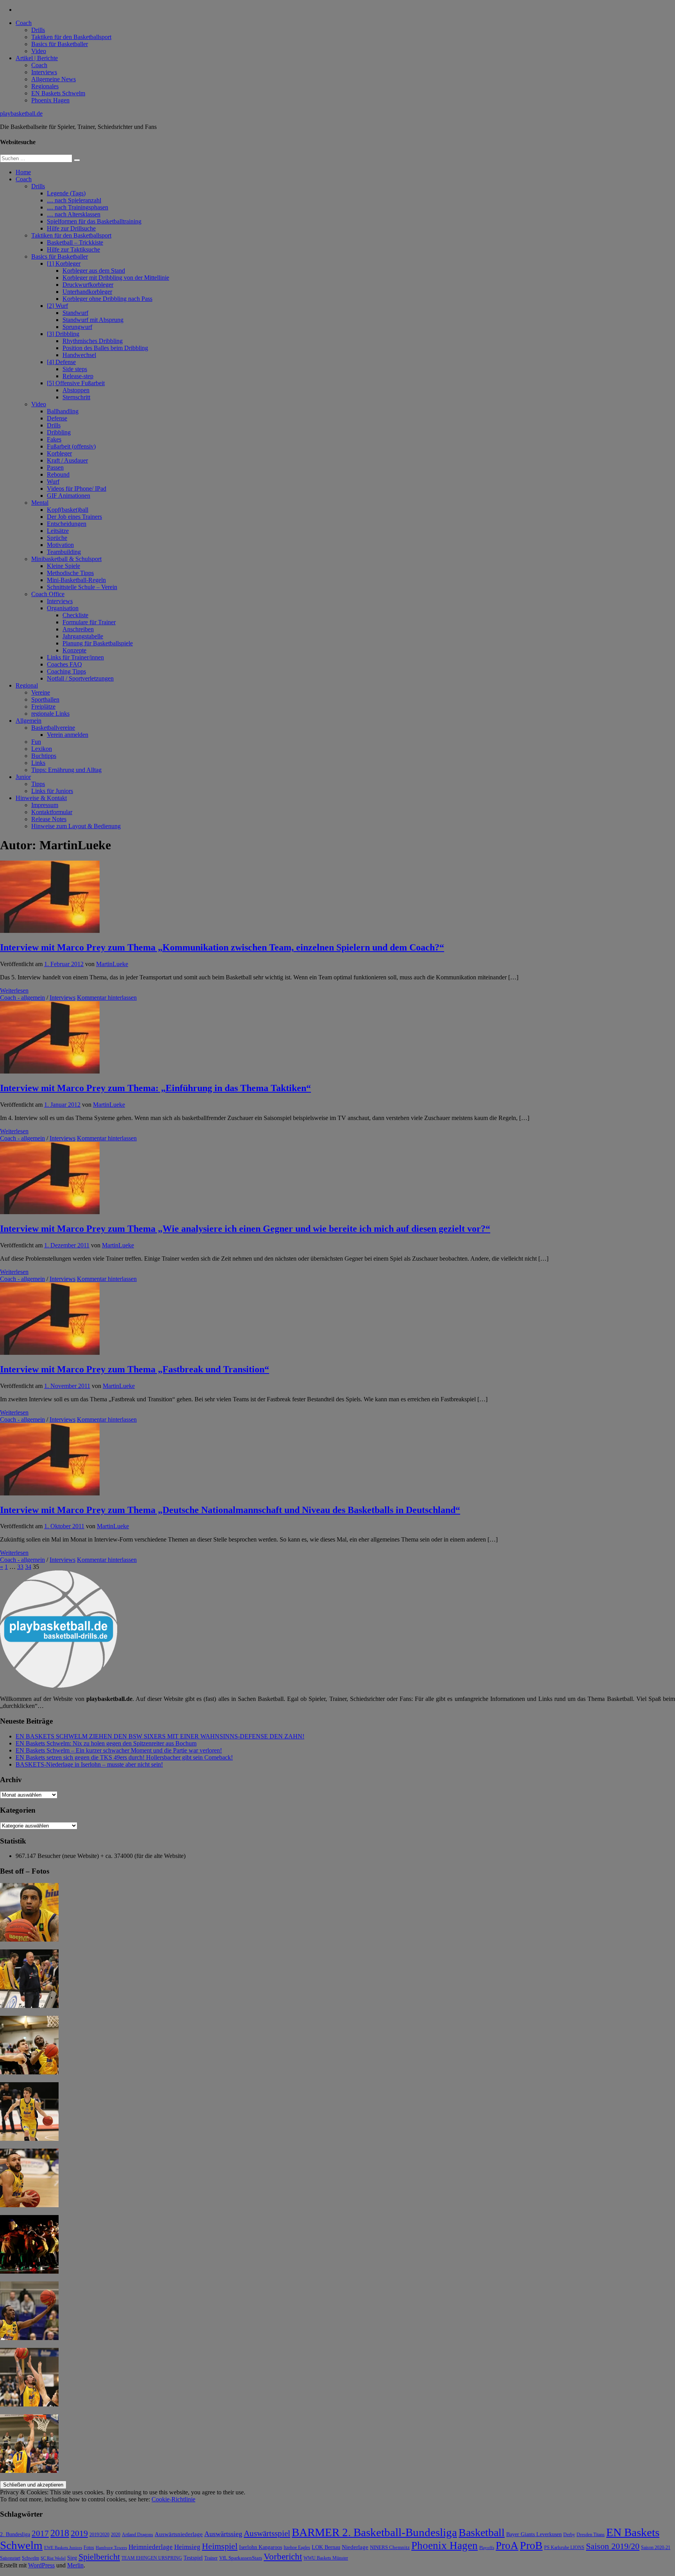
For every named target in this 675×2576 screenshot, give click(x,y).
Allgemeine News (54, 79)
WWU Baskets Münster (326, 2558)
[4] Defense (61, 362)
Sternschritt (76, 397)
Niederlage (355, 2547)
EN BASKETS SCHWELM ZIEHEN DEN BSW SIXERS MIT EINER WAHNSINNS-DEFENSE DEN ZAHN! (160, 1736)
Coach (24, 23)
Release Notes (49, 819)
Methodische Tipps (70, 573)
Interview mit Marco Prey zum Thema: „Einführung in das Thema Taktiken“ (155, 1088)
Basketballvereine (53, 728)
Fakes (54, 439)
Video (39, 51)
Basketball (482, 2532)
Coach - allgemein (22, 998)
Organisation (63, 608)
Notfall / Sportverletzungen (80, 678)
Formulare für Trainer (89, 622)
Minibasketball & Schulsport (66, 559)
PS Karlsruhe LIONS (564, 2548)
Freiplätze (43, 707)
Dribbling (59, 432)
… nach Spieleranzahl (74, 200)
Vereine (41, 692)
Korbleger (59, 453)
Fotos (89, 2548)
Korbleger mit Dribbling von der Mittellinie (116, 278)
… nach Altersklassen (74, 214)
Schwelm (30, 2558)
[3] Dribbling (63, 334)
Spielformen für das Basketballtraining (94, 221)
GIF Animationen (69, 496)
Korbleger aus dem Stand (94, 271)
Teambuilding (64, 552)
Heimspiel (220, 2546)
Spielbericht (99, 2557)
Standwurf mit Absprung (93, 320)
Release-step (78, 376)
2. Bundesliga (15, 2534)
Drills (38, 30)
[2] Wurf (57, 306)
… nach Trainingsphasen (78, 207)
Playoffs (487, 2548)
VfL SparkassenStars (241, 2558)
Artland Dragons (137, 2535)
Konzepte (74, 650)
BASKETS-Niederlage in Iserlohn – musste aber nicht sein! (89, 1764)
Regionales (45, 86)
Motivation (60, 545)
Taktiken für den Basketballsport (71, 37)
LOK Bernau (326, 2547)
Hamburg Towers (111, 2548)
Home (23, 172)
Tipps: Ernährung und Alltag (66, 770)
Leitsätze (58, 531)
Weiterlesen (14, 991)
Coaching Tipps (66, 671)
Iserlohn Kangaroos (261, 2547)
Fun (36, 742)
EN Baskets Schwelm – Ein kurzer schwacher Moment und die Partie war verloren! (119, 1750)
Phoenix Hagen (50, 100)
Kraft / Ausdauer (67, 460)
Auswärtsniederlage (179, 2534)
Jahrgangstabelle (83, 636)
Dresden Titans (591, 2535)
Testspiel (193, 2558)
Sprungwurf (77, 327)
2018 (60, 2533)
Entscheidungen (67, 524)
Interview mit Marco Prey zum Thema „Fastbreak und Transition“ (135, 1369)
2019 (79, 2533)
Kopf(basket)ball (68, 510)
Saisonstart (10, 2558)
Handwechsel (79, 355)
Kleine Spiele (63, 566)
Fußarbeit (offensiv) (71, 446)
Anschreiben (78, 629)
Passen (55, 467)
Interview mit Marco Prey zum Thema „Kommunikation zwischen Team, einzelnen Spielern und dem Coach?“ (222, 947)
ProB (531, 2545)
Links (38, 763)
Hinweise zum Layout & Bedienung (76, 826)
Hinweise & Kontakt (41, 798)
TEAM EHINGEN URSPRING (152, 2558)
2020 (116, 2535)
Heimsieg (187, 2547)
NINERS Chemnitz (390, 2547)
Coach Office (48, 594)
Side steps (75, 369)
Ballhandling (63, 411)
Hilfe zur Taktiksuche (73, 249)
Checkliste (75, 615)
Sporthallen (45, 699)
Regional (27, 685)
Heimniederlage (151, 2547)
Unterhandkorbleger (87, 292)
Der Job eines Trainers (74, 517)
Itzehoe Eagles (297, 2548)
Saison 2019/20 (613, 2546)
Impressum (45, 805)
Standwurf (75, 313)
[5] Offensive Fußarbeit (76, 383)
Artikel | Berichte (37, 58)
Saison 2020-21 (656, 2547)
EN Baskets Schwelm (58, 93)
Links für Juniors (52, 791)
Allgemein (29, 721)
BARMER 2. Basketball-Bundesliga (374, 2532)
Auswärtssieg (223, 2534)
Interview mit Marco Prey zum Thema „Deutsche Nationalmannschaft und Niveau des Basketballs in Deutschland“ (230, 1510)
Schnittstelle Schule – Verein (82, 587)
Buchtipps (44, 756)
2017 (40, 2533)
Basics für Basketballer (60, 44)
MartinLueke (112, 964)
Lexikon (42, 749)
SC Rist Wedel (53, 2558)
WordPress (41, 2565)
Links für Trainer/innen (75, 657)
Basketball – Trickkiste (75, 242)
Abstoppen (76, 390)
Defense (57, 418)
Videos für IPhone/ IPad (77, 489)
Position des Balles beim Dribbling (105, 348)
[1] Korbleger (64, 263)
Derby (569, 2535)
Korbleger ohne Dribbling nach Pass (107, 299)
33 (20, 1567)
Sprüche (57, 538)
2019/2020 (99, 2535)
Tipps (38, 784)
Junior (23, 777)
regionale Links (50, 714)
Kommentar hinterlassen (107, 998)
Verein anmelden (68, 735)
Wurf (53, 481)
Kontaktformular (52, 812)
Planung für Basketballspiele (98, 643)
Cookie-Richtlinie (173, 2499)
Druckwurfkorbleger (88, 285)
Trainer (211, 2558)
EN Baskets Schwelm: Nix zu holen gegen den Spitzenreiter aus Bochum (106, 1743)
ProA (507, 2546)
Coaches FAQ (64, 664)
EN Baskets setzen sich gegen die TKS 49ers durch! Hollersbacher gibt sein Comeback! (124, 1757)
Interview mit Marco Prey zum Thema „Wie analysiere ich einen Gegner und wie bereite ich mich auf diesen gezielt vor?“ (245, 1229)
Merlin (75, 2565)
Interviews (44, 72)
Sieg (72, 2558)
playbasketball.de (21, 113)
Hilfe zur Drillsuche (71, 228)
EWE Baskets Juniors (63, 2548)
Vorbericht (283, 2557)
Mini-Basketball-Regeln (76, 580)
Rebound (58, 474)
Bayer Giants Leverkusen (534, 2534)
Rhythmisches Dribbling (93, 341)
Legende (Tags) (66, 193)
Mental (40, 503)
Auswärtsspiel (267, 2533)
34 (28, 1567)
